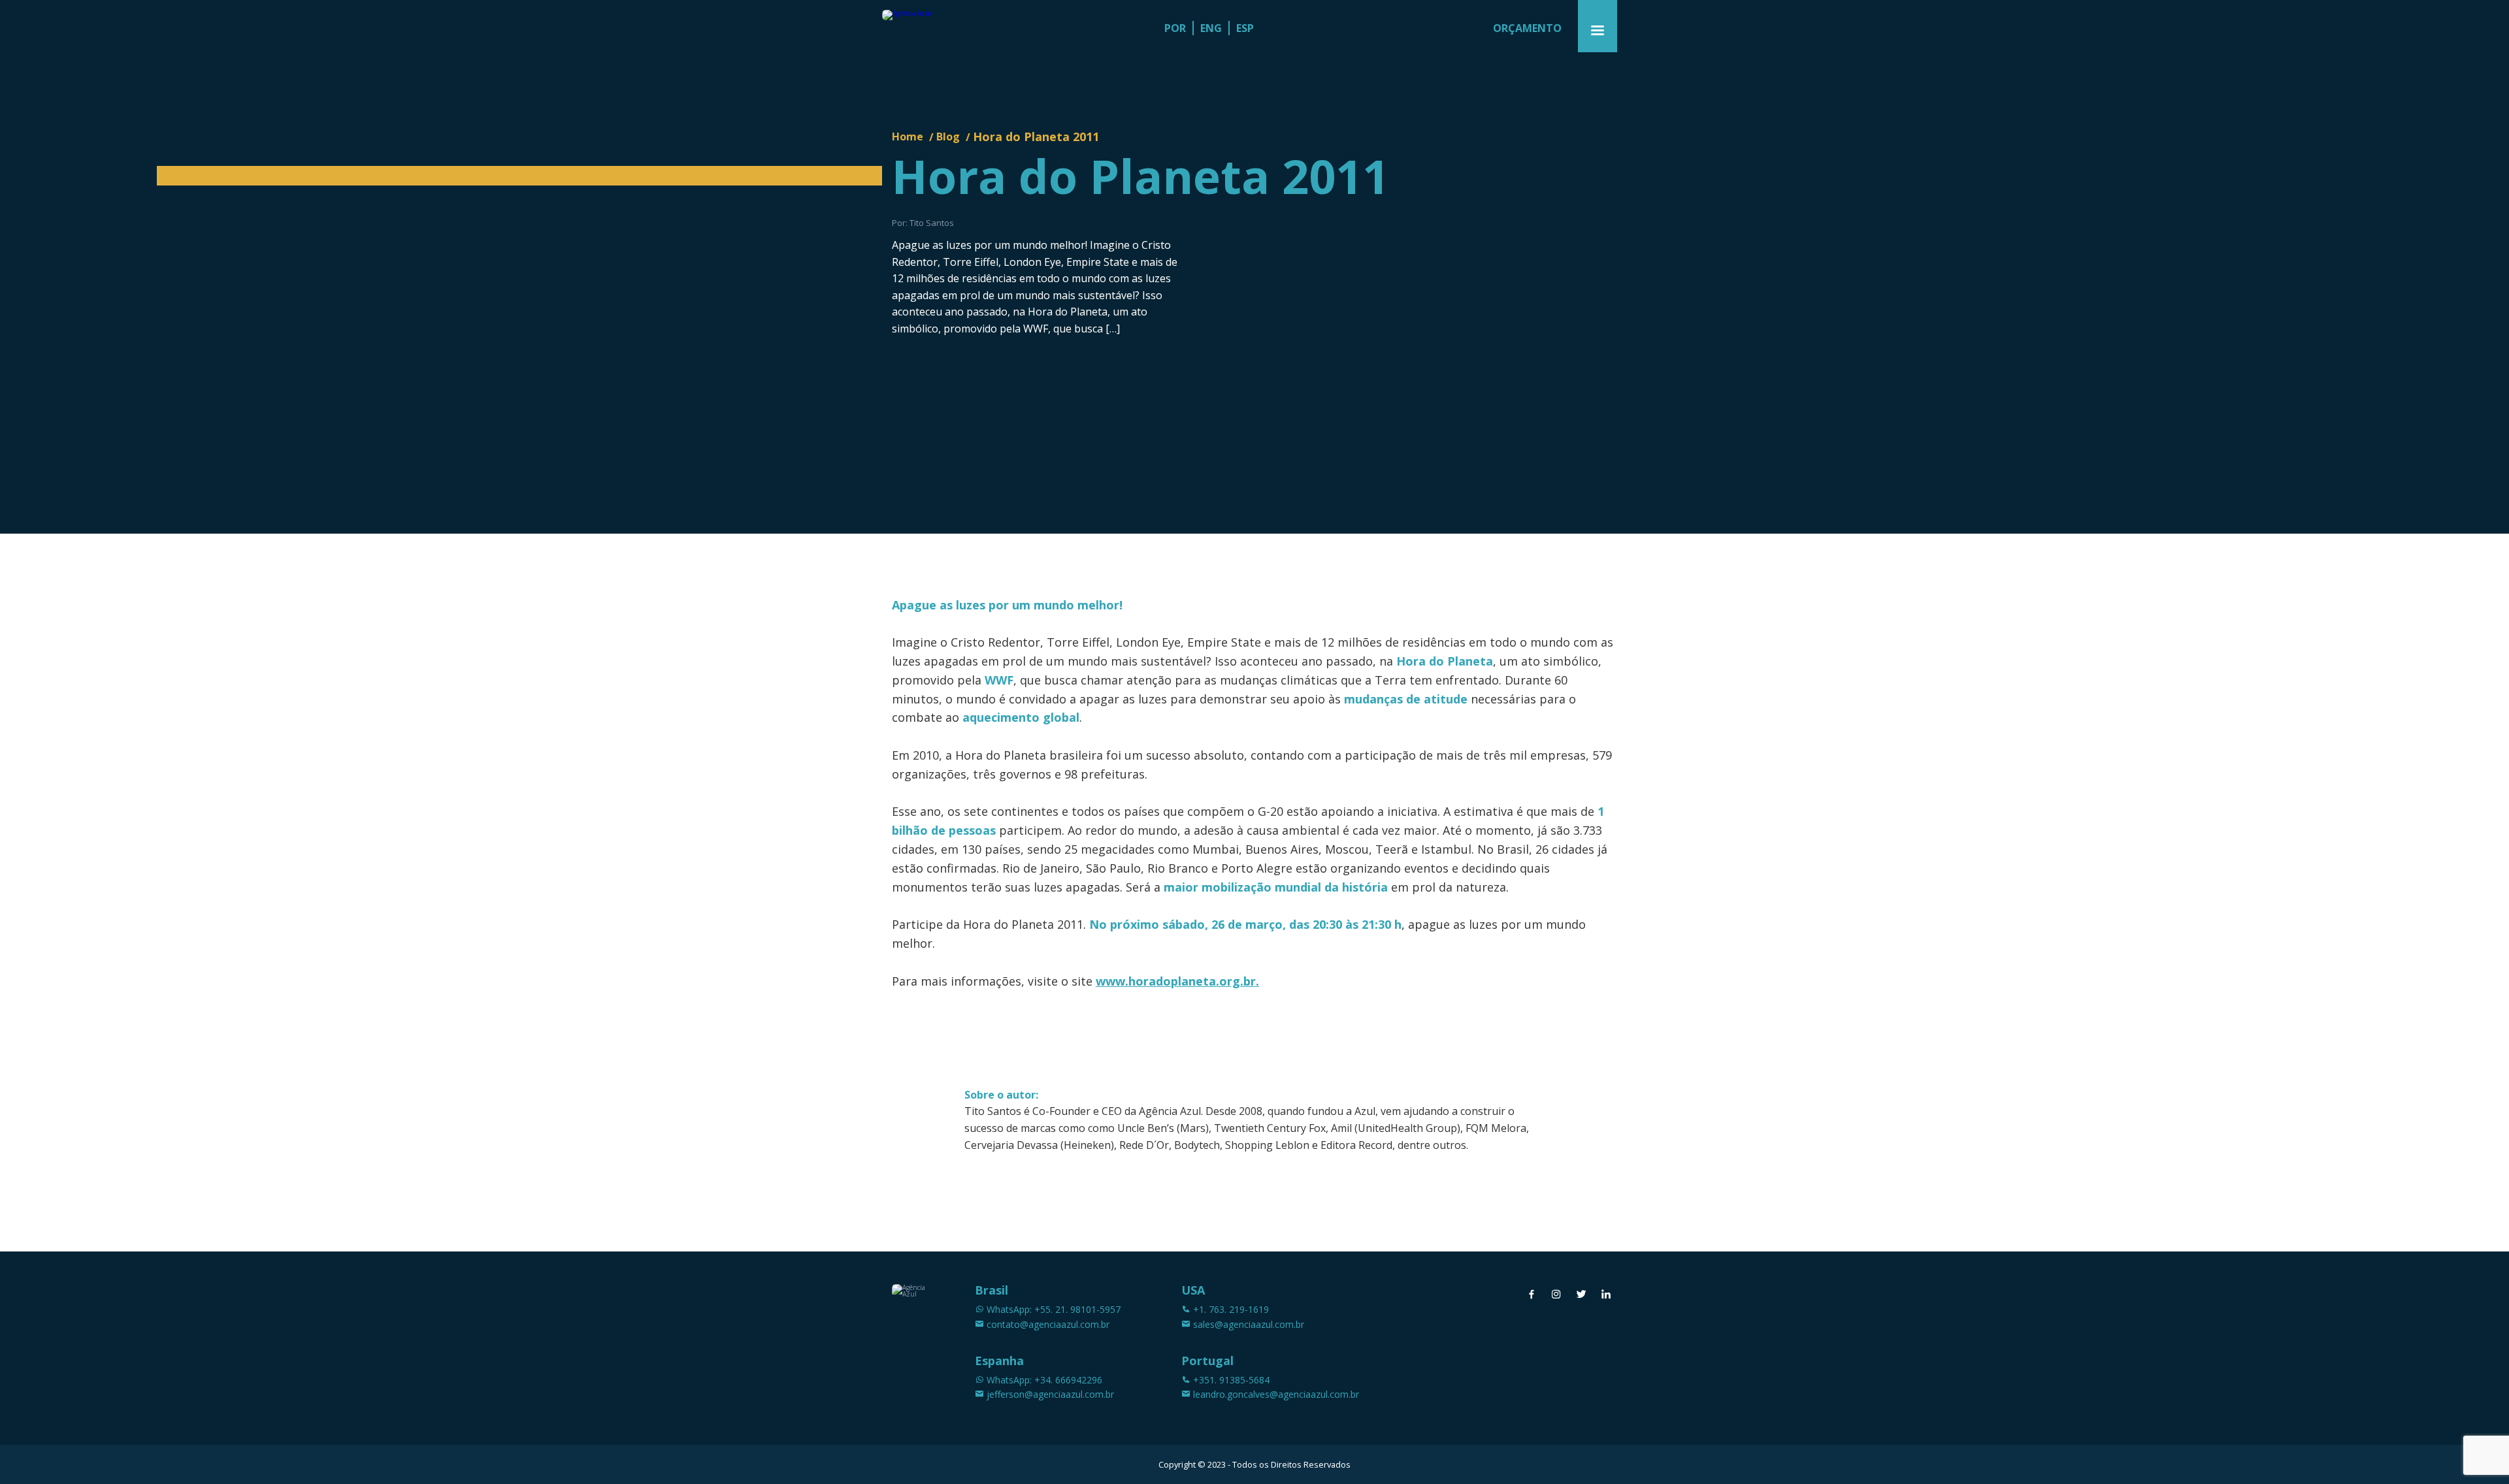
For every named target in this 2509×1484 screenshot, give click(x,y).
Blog (948, 137)
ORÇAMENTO (1527, 28)
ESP (1245, 28)
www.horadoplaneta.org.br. (1177, 981)
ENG (1211, 28)
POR (1175, 28)
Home (908, 137)
